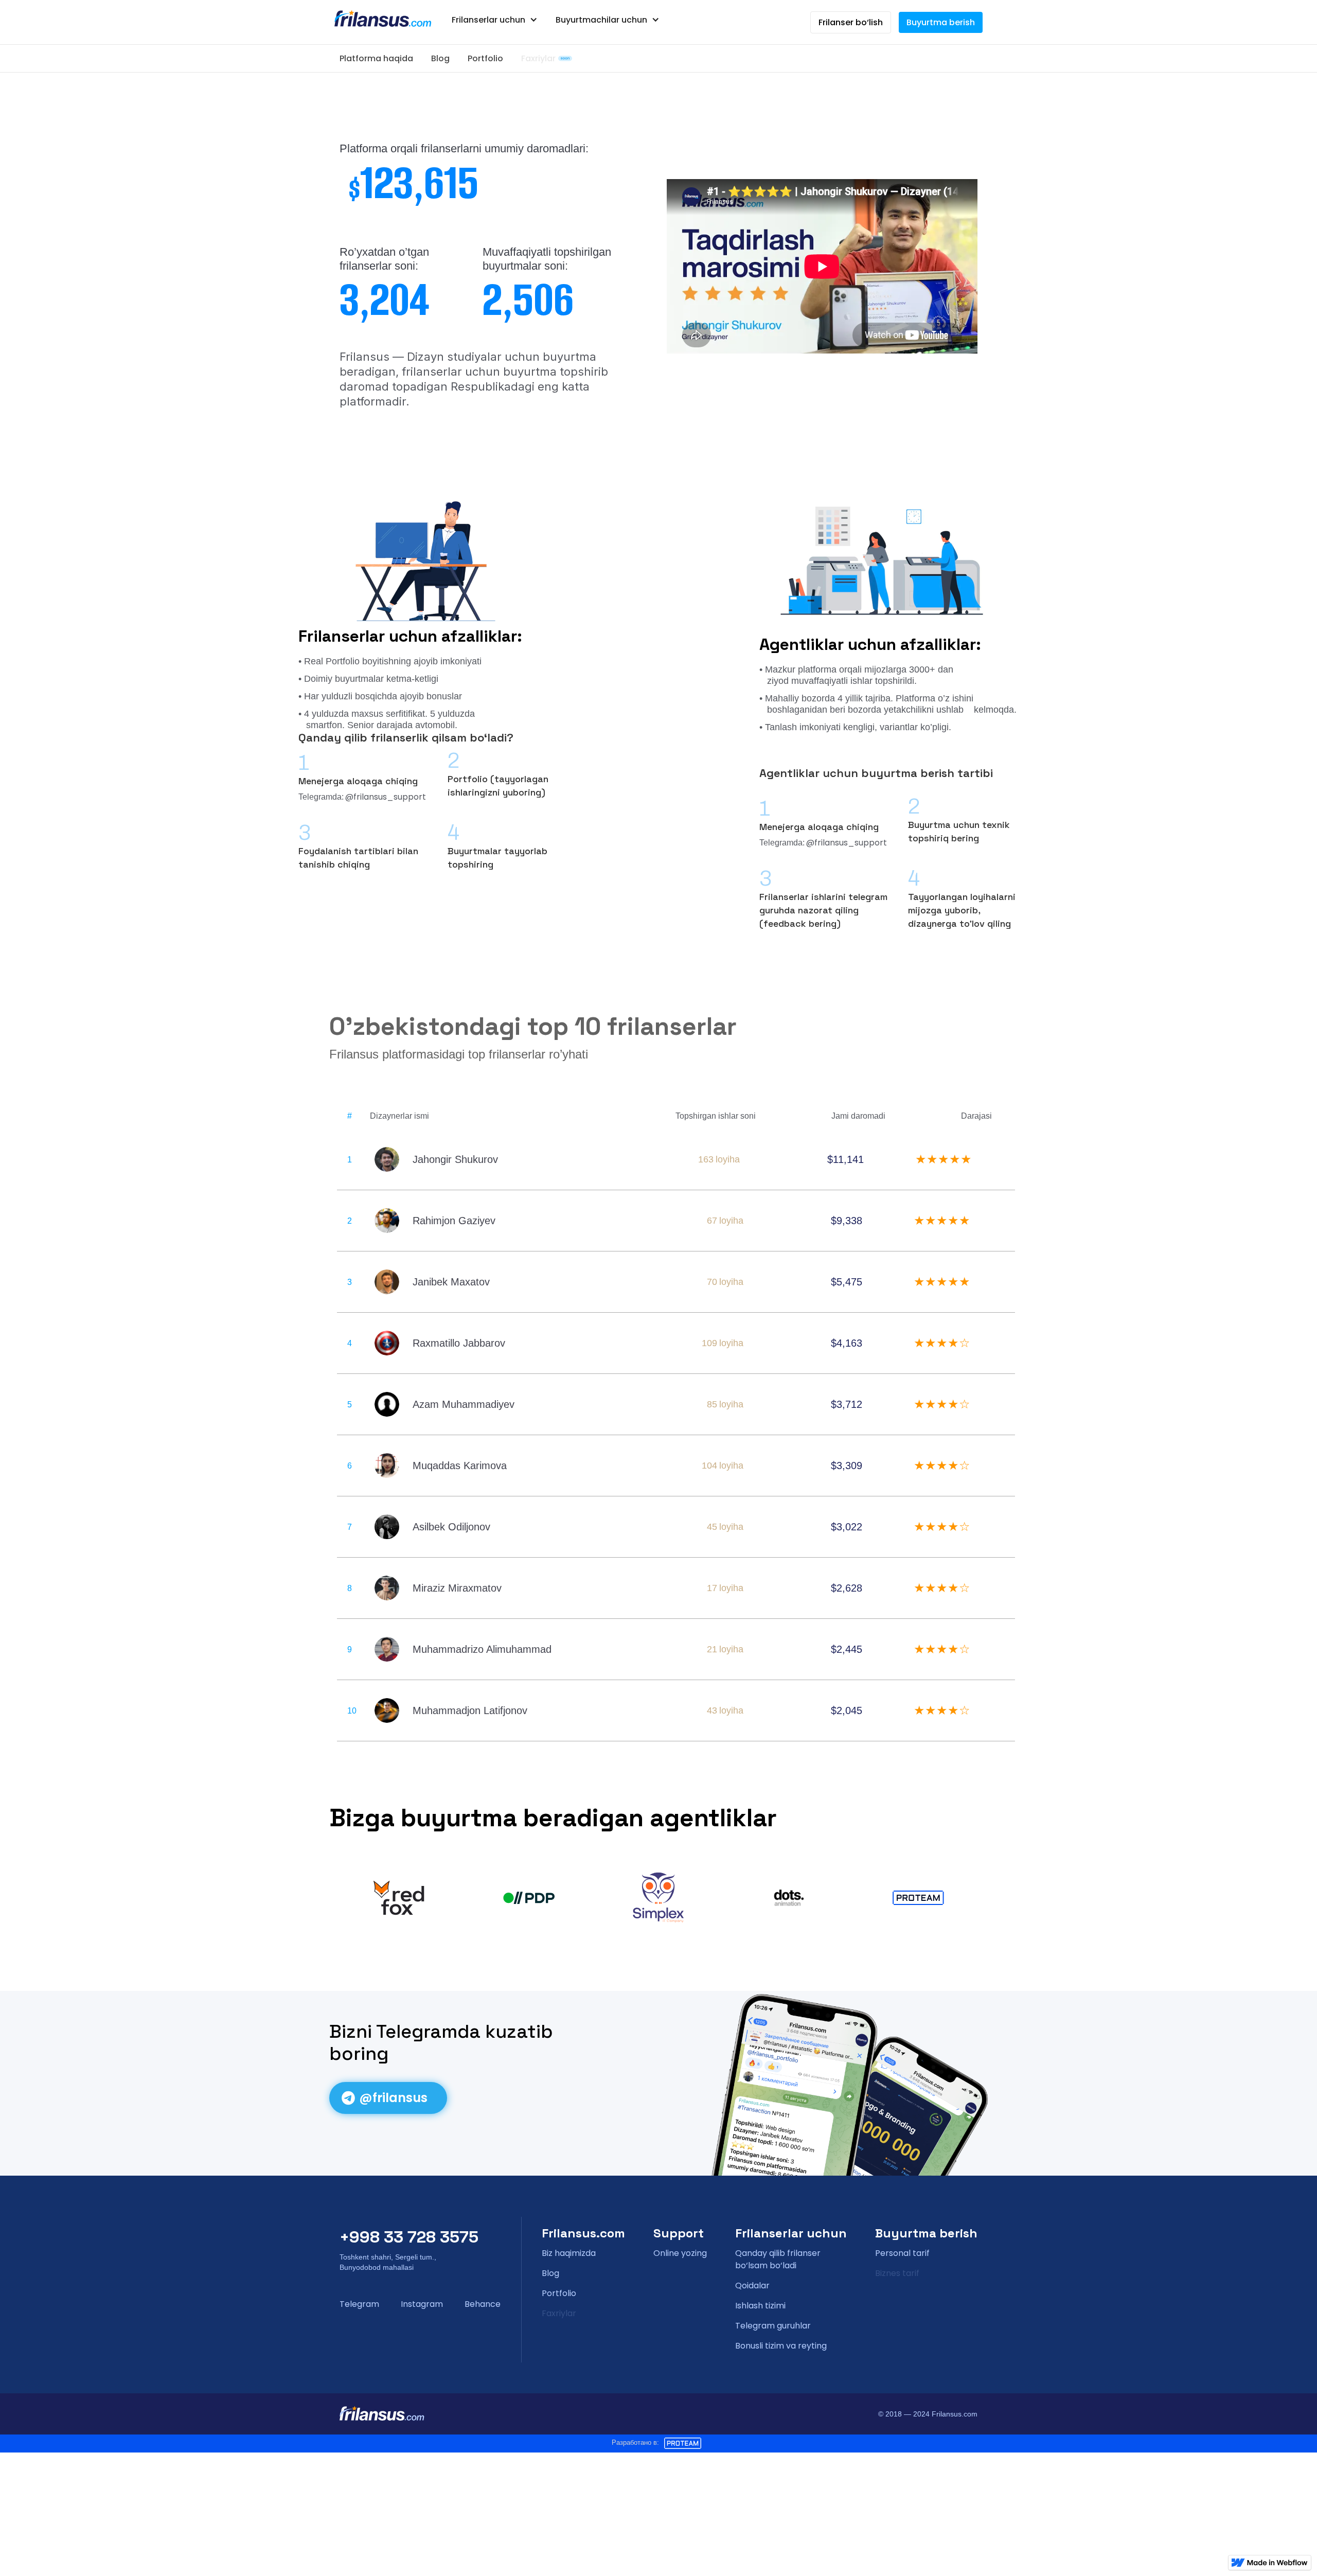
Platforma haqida (376, 58)
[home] (383, 19)
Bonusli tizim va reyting (781, 2346)
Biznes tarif (897, 2273)
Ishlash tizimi (760, 2306)
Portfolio (485, 58)
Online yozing (680, 2253)
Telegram (359, 2304)
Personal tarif (902, 2253)
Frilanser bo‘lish (851, 22)
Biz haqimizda (569, 2253)
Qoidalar (752, 2286)
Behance (483, 2304)
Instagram (422, 2304)
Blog (440, 58)
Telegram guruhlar (773, 2326)
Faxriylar (538, 58)
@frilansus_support (386, 797)
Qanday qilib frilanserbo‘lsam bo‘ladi (778, 2259)
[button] (495, 20)
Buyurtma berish (941, 22)
